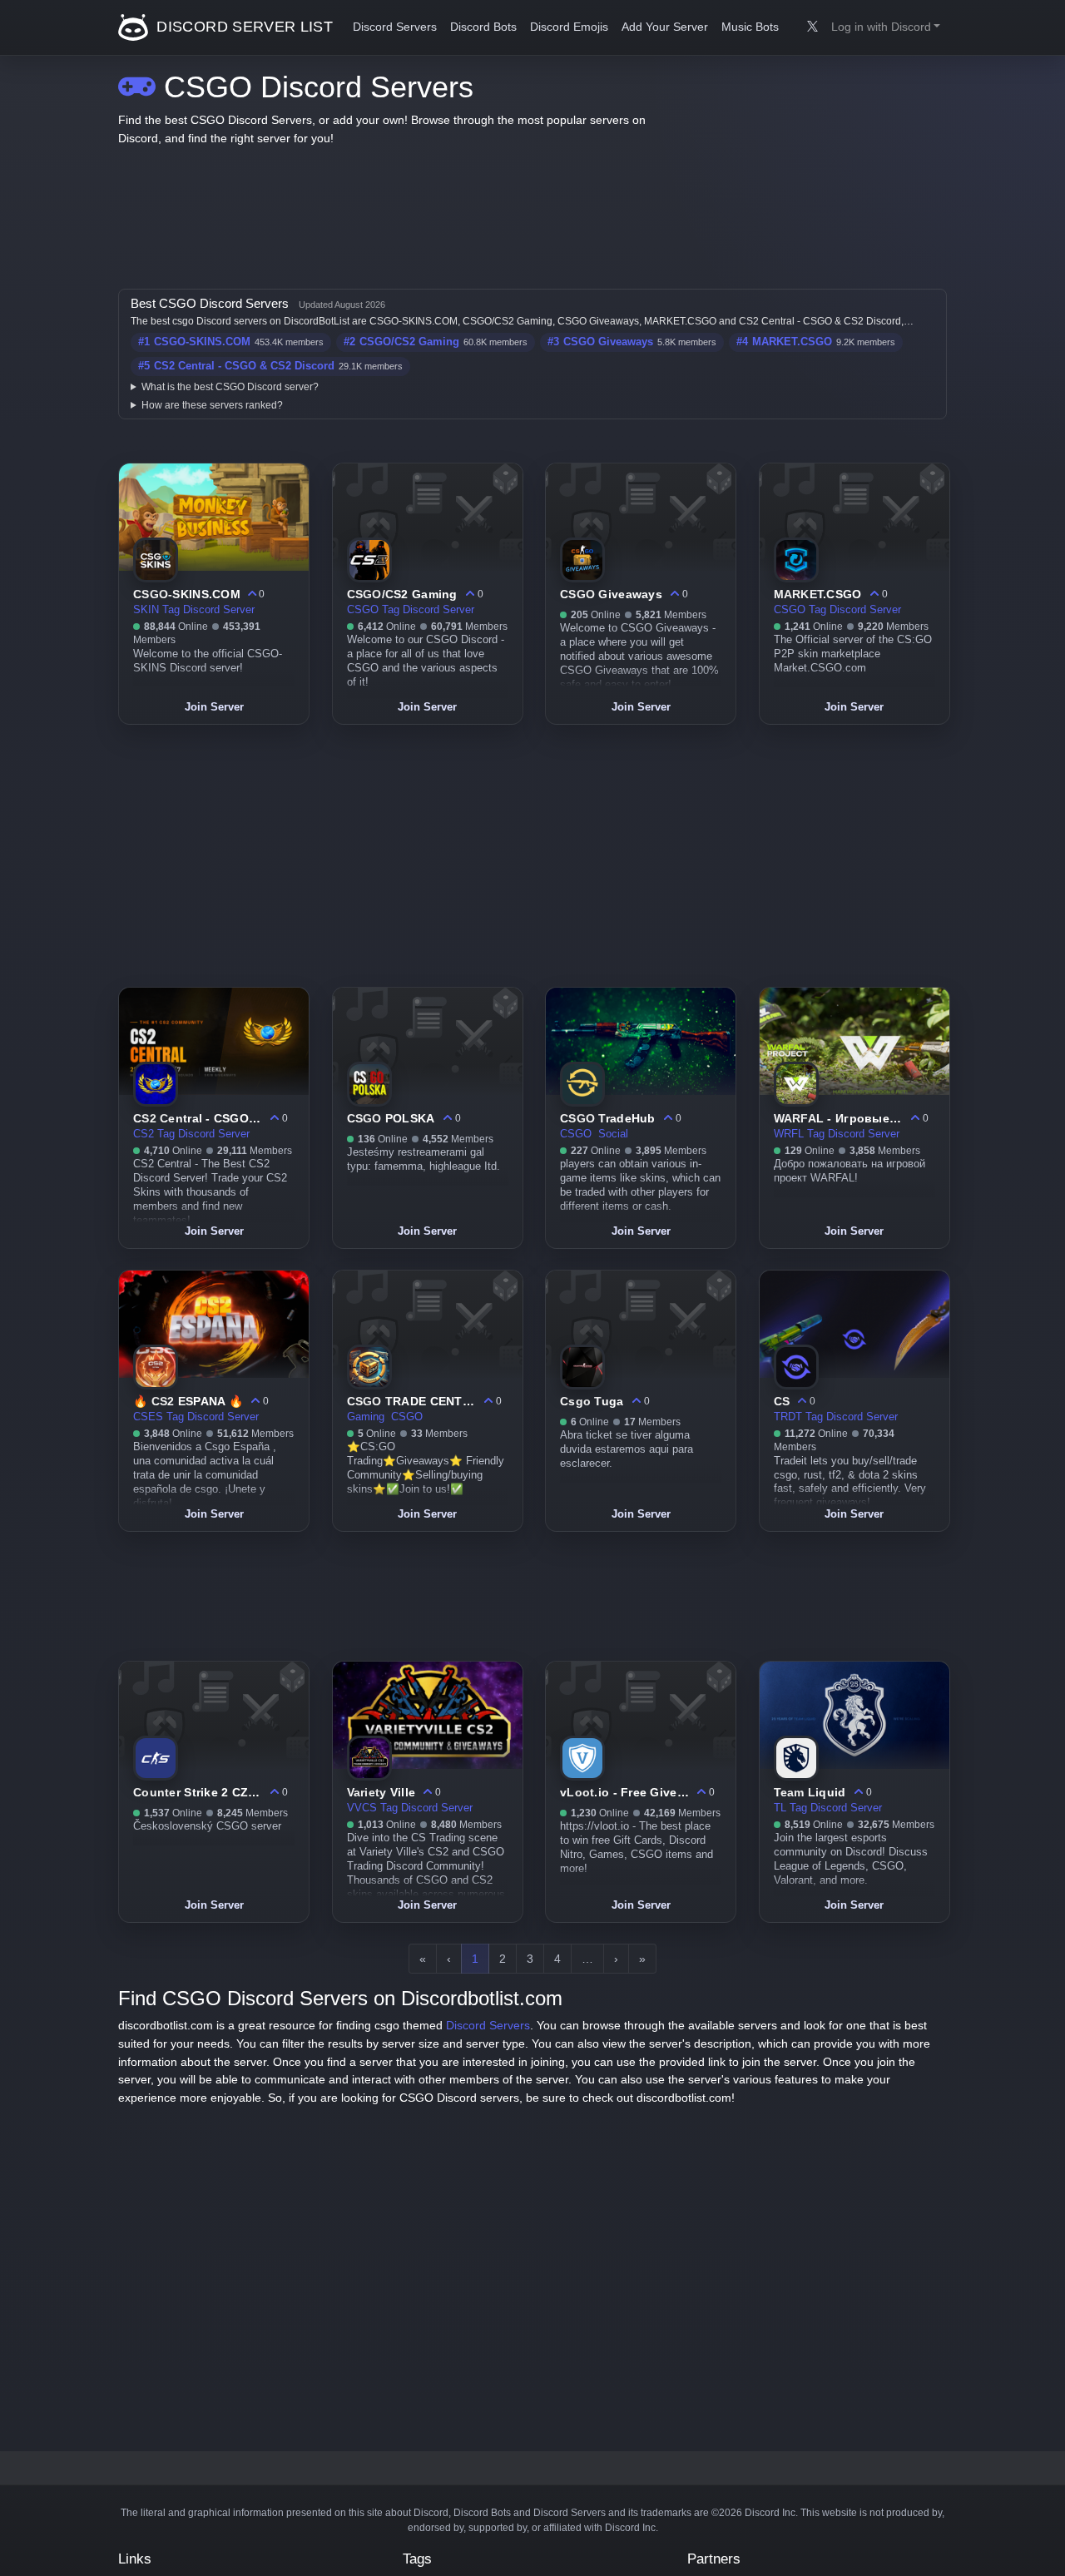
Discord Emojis (569, 27)
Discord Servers (395, 27)
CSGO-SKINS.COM (202, 342)
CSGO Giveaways (608, 342)
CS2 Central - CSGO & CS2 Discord (244, 366)
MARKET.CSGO (792, 342)
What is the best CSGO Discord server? (230, 387)
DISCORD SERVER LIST (243, 27)
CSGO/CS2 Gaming (409, 342)
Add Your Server (665, 27)
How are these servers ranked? (212, 405)
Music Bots (750, 27)
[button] (886, 27)
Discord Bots (483, 27)
